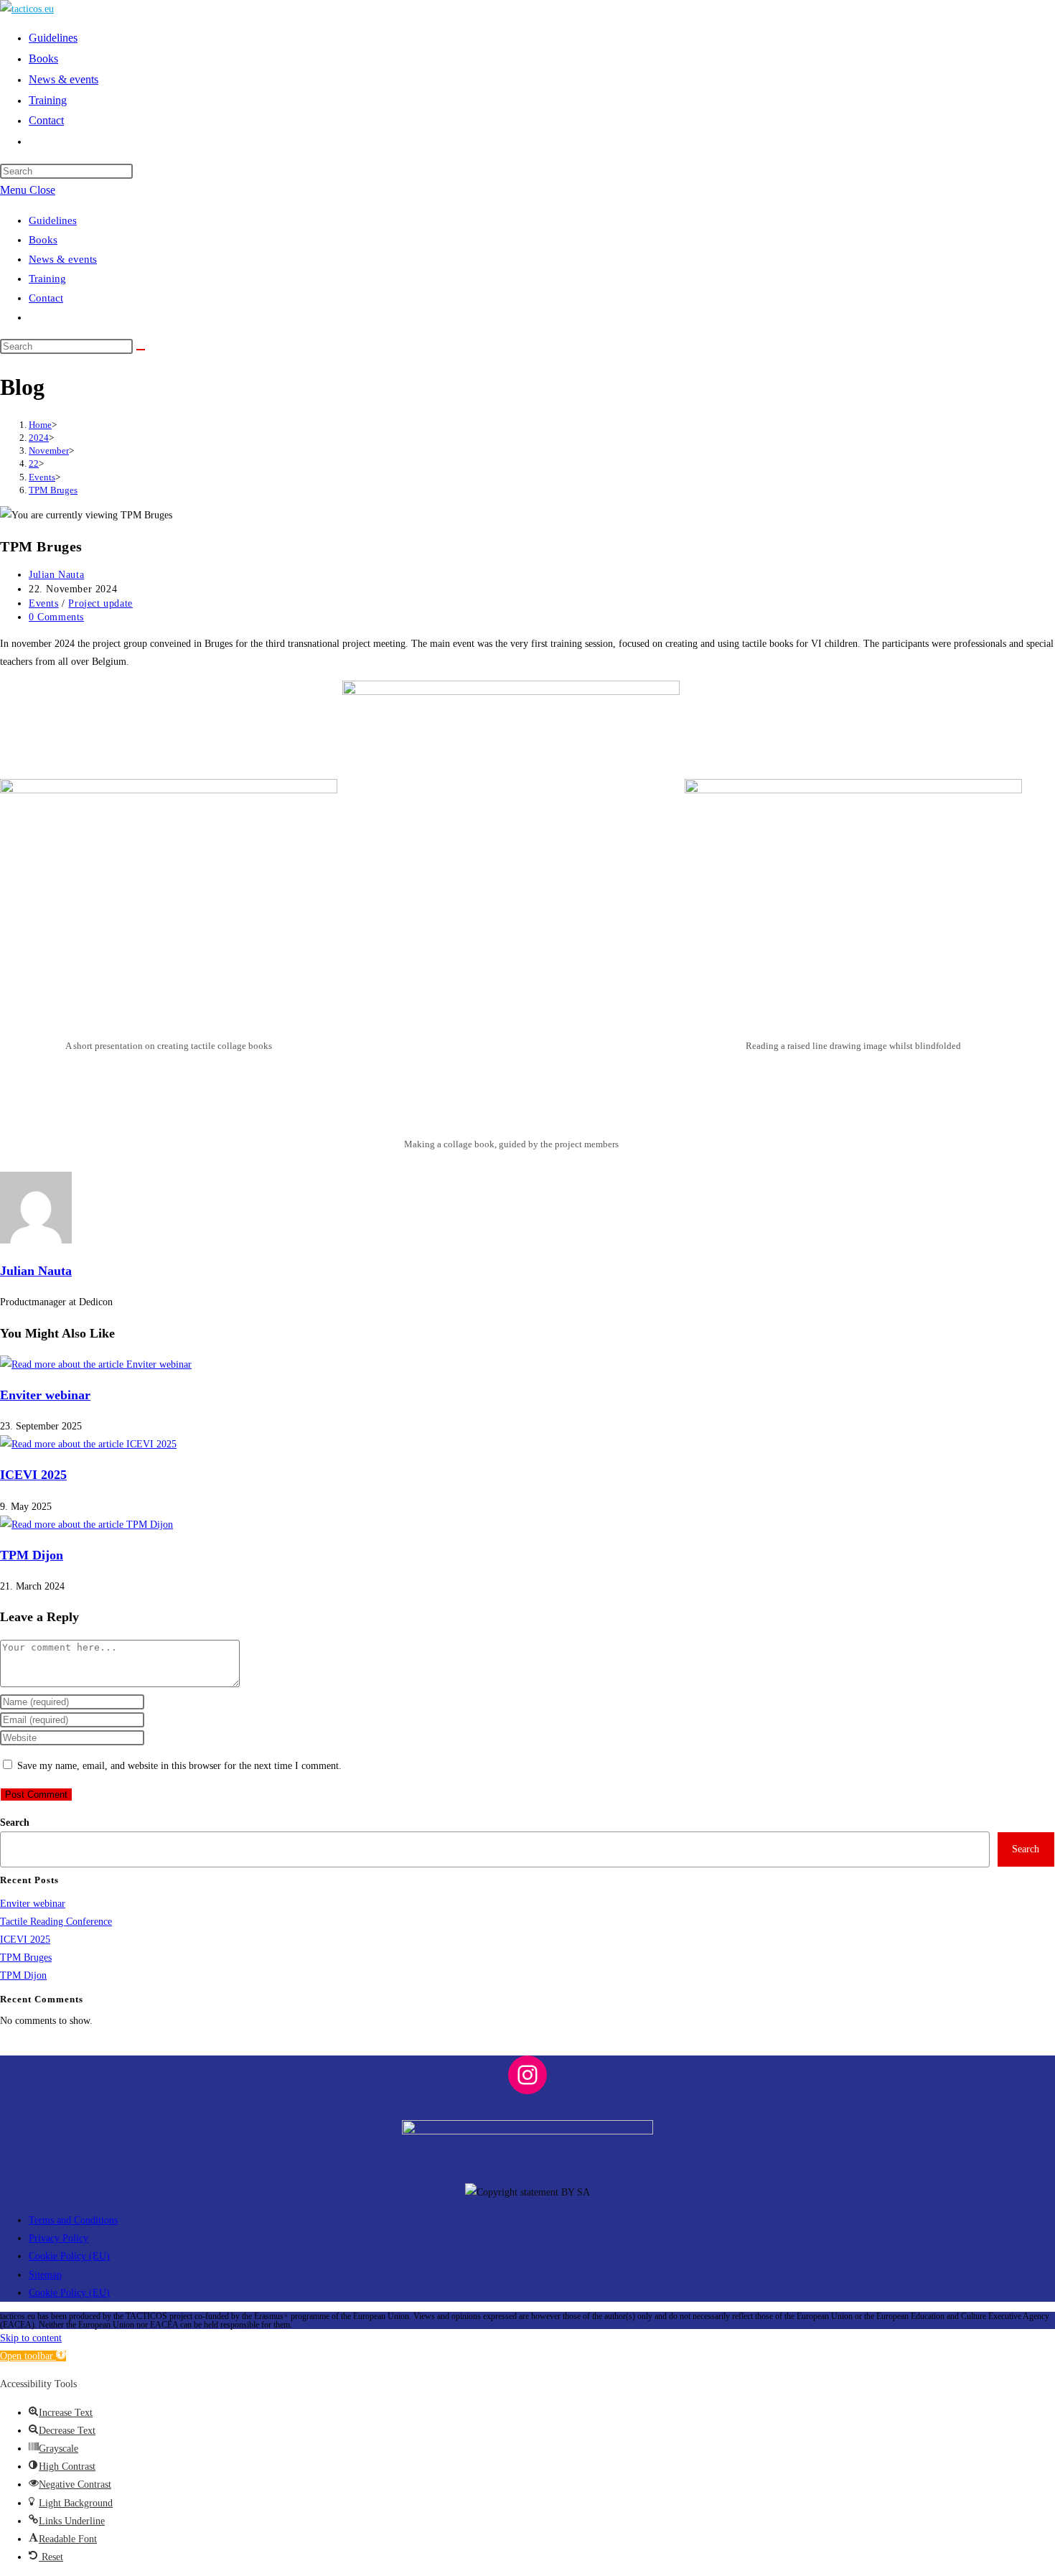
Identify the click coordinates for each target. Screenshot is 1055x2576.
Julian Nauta (56, 575)
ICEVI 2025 (33, 1475)
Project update (100, 603)
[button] (33, 2356)
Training (47, 279)
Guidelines (53, 220)
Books (43, 240)
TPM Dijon (32, 1555)
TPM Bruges (53, 490)
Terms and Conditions (73, 2220)
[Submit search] (141, 350)
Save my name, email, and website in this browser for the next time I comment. (179, 1766)
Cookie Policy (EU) (69, 2256)
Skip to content (31, 2338)
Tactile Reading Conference (56, 1922)
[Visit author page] (36, 1240)
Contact (46, 298)
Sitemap (45, 2275)
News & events (63, 259)
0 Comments (56, 617)
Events (44, 603)
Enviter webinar (45, 1395)
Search (15, 1823)
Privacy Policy (58, 2238)
